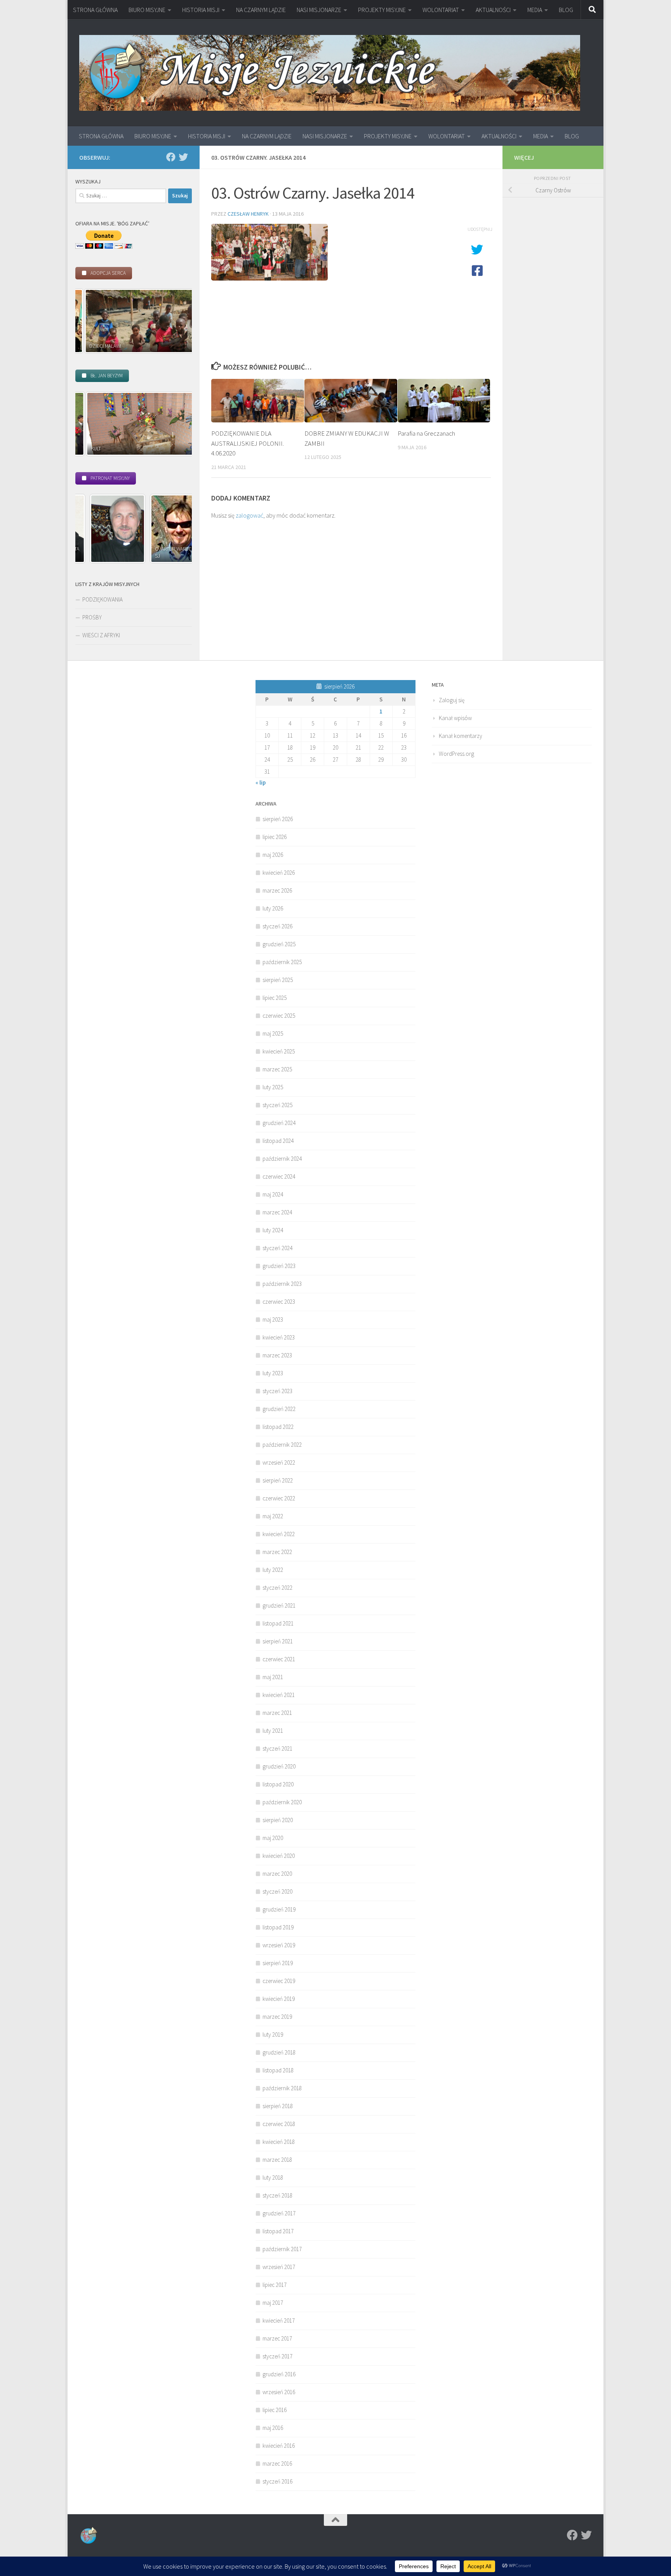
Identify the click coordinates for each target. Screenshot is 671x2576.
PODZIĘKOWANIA (103, 599)
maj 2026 (273, 855)
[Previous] (92, 321)
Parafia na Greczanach (426, 433)
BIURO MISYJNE (147, 10)
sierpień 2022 (278, 1480)
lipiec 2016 (275, 2410)
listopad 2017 (278, 2231)
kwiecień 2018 (279, 2142)
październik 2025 (282, 962)
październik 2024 (282, 1159)
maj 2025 (273, 1033)
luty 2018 (273, 2177)
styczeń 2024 (277, 1248)
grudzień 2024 (279, 1123)
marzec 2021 (277, 1713)
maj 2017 (273, 2303)
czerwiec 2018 (279, 2124)
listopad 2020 (278, 1784)
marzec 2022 (277, 1552)
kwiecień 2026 (279, 873)
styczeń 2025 (277, 1105)
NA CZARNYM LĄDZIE (261, 10)
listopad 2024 (278, 1141)
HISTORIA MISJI (201, 10)
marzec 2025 (277, 1069)
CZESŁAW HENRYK (248, 214)
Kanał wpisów (455, 718)
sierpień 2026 (278, 819)
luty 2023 (273, 1373)
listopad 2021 (278, 1623)
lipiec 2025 (275, 998)
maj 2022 (273, 1516)
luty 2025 (273, 1087)
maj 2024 (273, 1194)
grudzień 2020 (279, 1766)
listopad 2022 (278, 1427)
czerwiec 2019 (279, 1981)
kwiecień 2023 (279, 1337)
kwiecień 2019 (279, 1999)
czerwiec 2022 (279, 1498)
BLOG (566, 10)
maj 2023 (273, 1319)
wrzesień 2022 (279, 1462)
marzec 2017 (277, 2338)
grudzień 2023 (279, 1266)
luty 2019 (273, 2034)
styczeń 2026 (277, 926)
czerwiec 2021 (279, 1659)
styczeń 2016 (277, 2481)
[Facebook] (171, 157)
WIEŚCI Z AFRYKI (101, 635)
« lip (261, 782)
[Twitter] (183, 157)
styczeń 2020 (277, 1891)
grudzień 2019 (279, 1909)
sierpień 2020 (278, 1820)
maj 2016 (273, 2428)
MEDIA (535, 10)
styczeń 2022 (277, 1588)
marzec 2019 (277, 2017)
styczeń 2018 (277, 2195)
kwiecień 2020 (279, 1856)
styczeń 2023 (277, 1391)
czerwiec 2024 (279, 1176)
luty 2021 (273, 1731)
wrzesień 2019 (279, 1945)
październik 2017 (282, 2249)
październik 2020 (282, 1802)
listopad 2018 (278, 2070)
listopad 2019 (278, 1927)
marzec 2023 (277, 1355)
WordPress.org (456, 754)
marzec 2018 (277, 2160)
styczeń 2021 (277, 1748)
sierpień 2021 (278, 1641)
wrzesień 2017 (279, 2267)
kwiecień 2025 (279, 1051)
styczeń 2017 (277, 2356)
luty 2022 (273, 1570)
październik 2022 (282, 1445)
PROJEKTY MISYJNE (382, 10)
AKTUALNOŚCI (493, 10)
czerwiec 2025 (279, 1016)
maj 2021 (273, 1677)
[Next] (176, 321)
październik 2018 (282, 2088)
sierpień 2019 (278, 1963)
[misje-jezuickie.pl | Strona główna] (330, 73)
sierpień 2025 (278, 980)
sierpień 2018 (278, 2106)
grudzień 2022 (279, 1409)
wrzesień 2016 (279, 2392)
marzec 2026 (277, 890)
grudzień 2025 (279, 944)
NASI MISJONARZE (319, 10)
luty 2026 (273, 908)
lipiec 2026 (275, 837)
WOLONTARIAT (441, 10)
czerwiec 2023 (279, 1302)
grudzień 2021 (279, 1605)
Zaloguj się (452, 700)
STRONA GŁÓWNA (95, 10)
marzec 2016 (277, 2464)
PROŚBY (92, 617)
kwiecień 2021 (279, 1695)
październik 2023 (282, 1284)
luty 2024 (273, 1230)
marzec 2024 (277, 1212)
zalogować (249, 515)
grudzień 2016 (279, 2374)
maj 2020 (273, 1838)
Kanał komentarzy (461, 736)
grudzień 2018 (279, 2052)
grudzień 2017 (279, 2213)
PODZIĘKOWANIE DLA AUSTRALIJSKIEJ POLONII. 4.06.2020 (248, 443)
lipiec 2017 (275, 2285)
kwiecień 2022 (279, 1534)
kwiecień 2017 (279, 2320)
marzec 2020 (277, 1874)
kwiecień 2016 (279, 2446)
